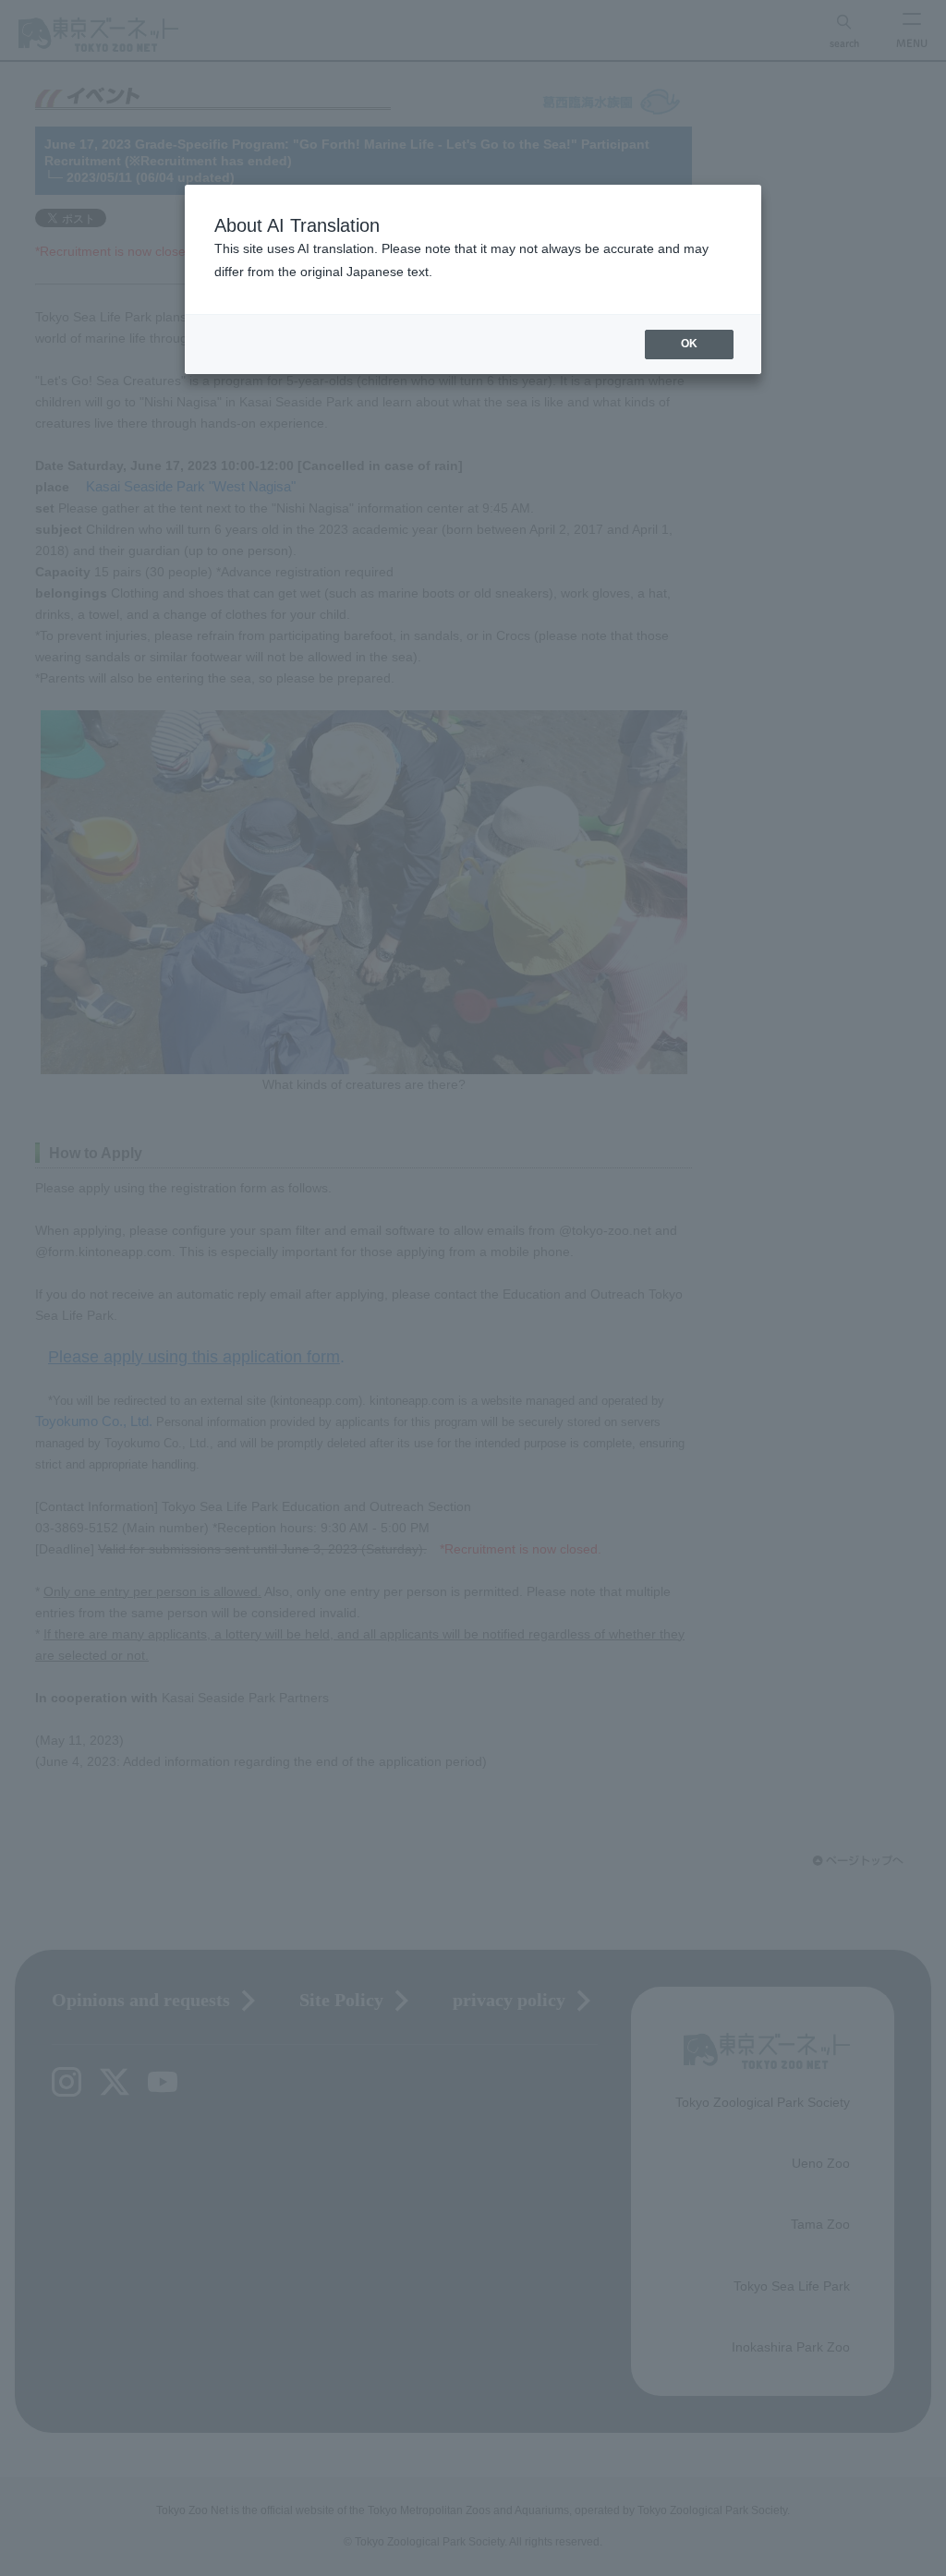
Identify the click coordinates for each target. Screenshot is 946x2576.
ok (689, 344)
